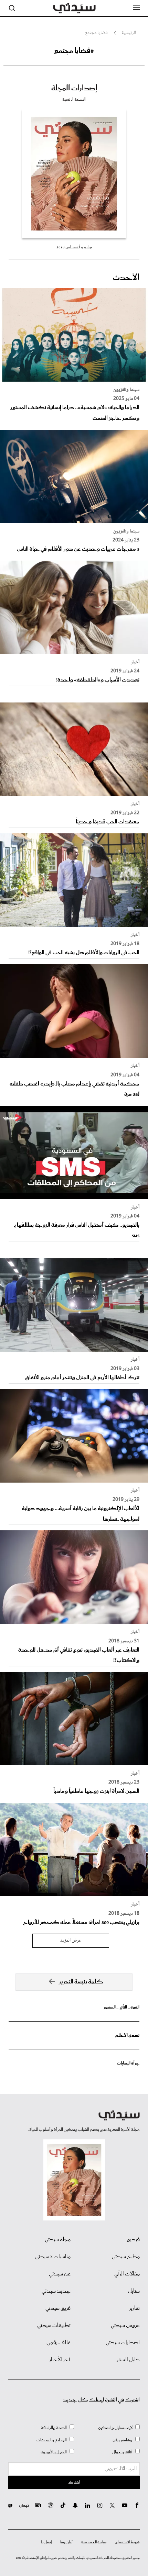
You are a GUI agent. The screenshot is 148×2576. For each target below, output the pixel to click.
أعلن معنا (66, 2542)
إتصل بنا (46, 2542)
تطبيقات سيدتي (54, 2326)
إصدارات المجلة (74, 88)
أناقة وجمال (122, 2452)
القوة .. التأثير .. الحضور (121, 2007)
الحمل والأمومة (54, 2452)
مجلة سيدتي (58, 2240)
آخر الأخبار (60, 2360)
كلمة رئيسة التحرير (81, 1982)
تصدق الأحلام (127, 2035)
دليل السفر (128, 2360)
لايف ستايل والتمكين (115, 2428)
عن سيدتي (60, 2274)
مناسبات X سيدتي (53, 2257)
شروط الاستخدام (128, 2542)
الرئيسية (129, 33)
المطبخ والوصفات (52, 2440)
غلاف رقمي (59, 2343)
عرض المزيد (71, 1941)
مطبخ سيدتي (126, 2257)
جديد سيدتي (56, 2291)
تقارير (134, 2308)
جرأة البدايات (128, 2063)
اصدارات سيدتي (123, 2343)
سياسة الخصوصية (94, 2542)
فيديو (133, 2240)
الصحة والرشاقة (54, 2428)
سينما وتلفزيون (126, 390)
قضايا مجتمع (96, 33)
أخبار (135, 662)
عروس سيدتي (125, 2326)
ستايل (134, 2291)
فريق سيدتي (58, 2308)
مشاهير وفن (123, 2440)
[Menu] (136, 8)
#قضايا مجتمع (74, 51)
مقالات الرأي (127, 2274)
